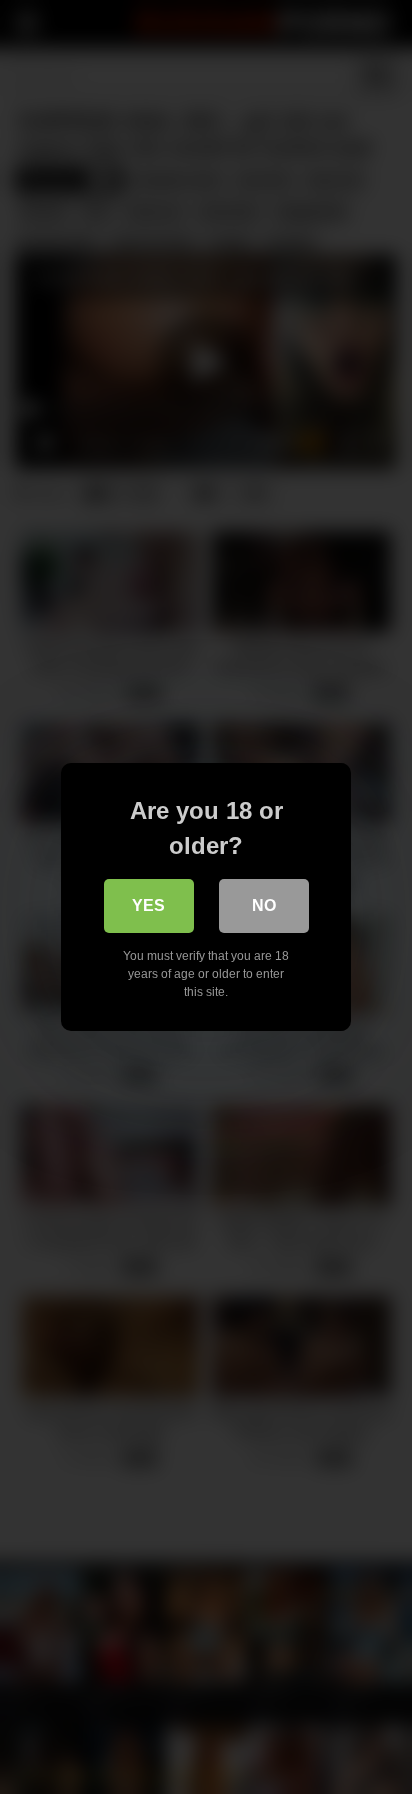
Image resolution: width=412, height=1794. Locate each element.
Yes (148, 905)
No (264, 905)
